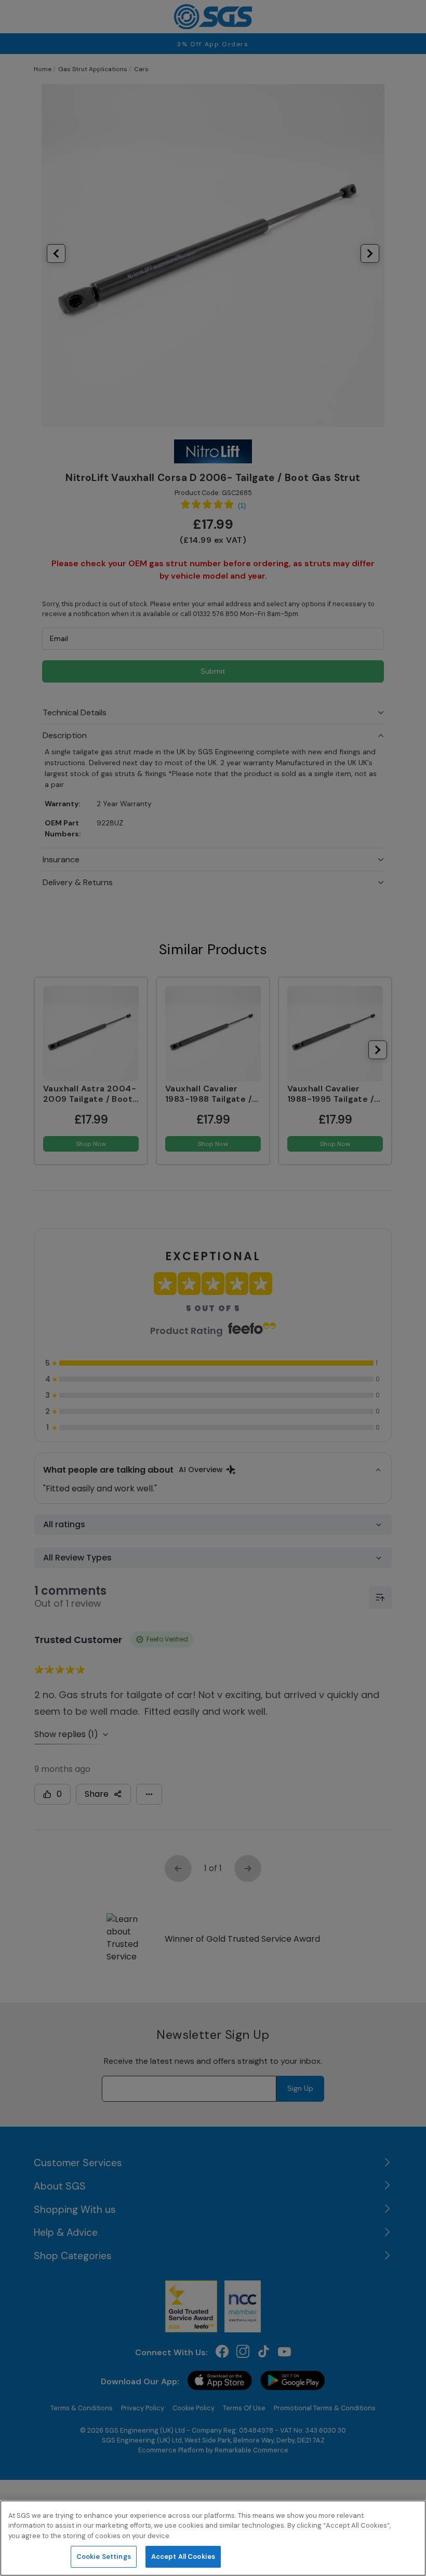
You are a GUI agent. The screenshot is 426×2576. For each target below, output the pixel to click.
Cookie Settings (104, 2557)
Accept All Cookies (183, 2557)
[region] (213, 2538)
